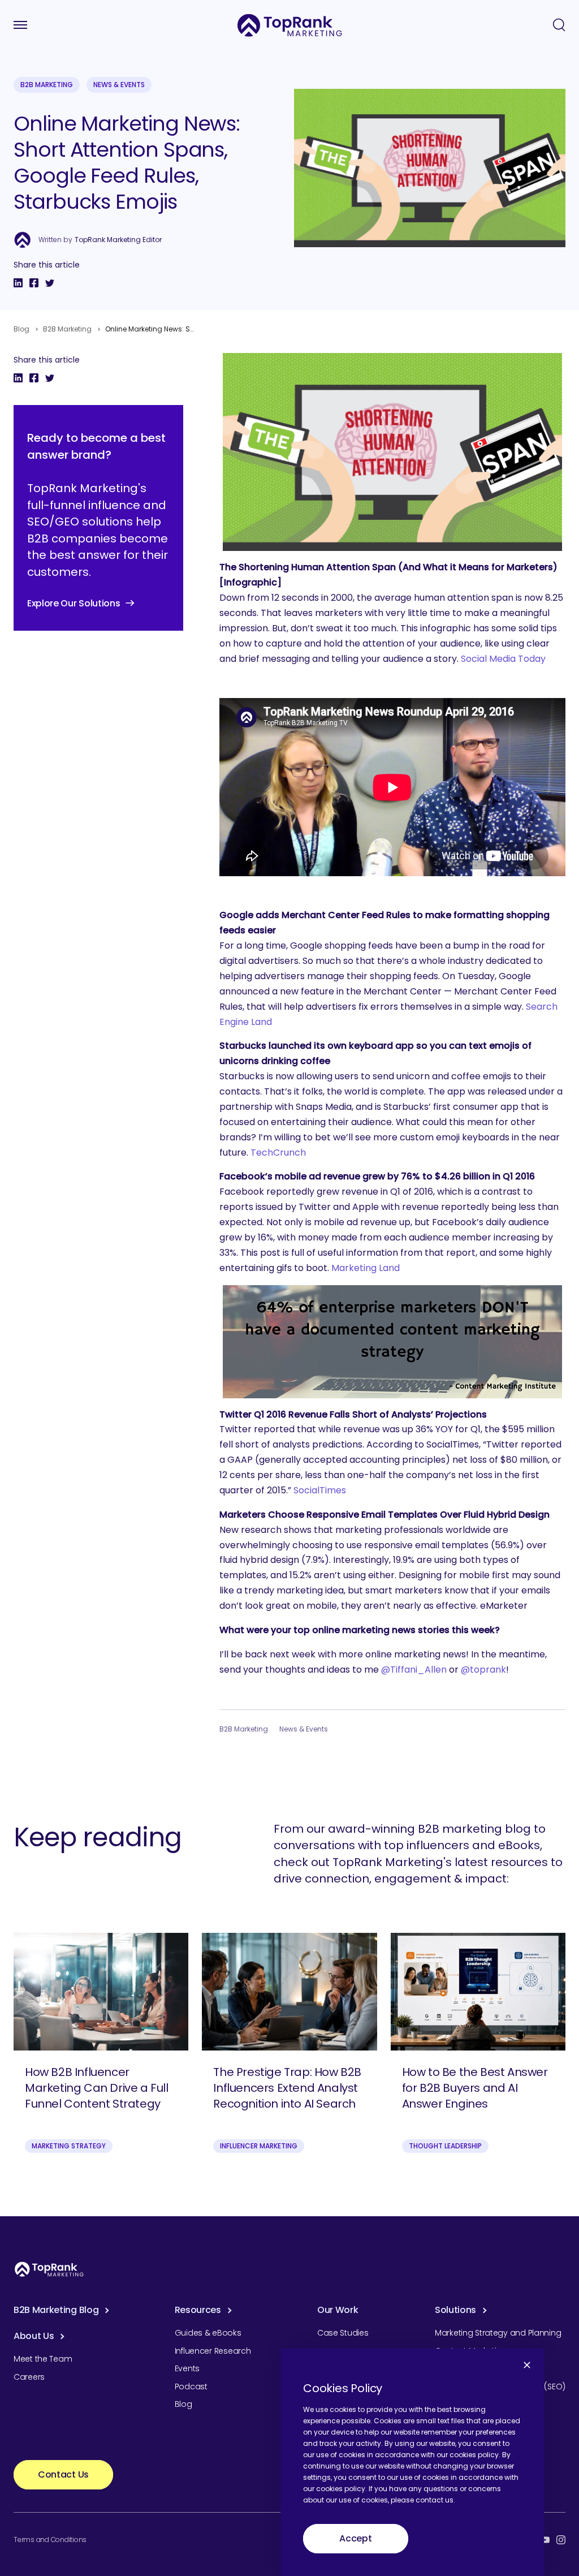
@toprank (483, 1670)
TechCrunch (278, 1153)
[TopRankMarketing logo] (290, 25)
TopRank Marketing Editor (118, 240)
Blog (21, 329)
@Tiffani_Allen (414, 1670)
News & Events (119, 85)
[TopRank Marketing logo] (49, 2269)
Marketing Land (366, 1268)
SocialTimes (320, 1490)
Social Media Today (503, 659)
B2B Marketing (47, 85)
